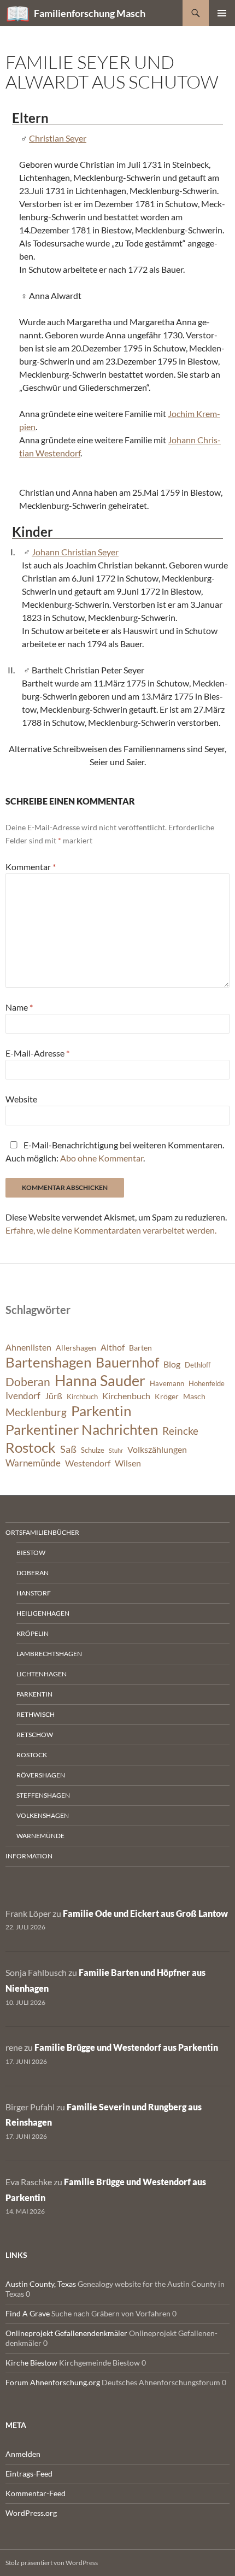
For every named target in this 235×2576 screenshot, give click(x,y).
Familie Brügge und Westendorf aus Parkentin (126, 2047)
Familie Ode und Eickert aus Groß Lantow (145, 1913)
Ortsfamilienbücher (42, 1532)
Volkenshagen (43, 1815)
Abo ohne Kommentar (102, 1158)
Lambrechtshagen (49, 1654)
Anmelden (23, 2454)
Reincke (180, 1431)
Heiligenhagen (43, 1613)
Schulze (93, 1450)
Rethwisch (36, 1714)
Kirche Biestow (31, 2363)
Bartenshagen (48, 1362)
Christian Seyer (58, 138)
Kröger (167, 1396)
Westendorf (88, 1463)
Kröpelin (33, 1633)
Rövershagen (41, 1775)
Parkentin (101, 1411)
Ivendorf (23, 1396)
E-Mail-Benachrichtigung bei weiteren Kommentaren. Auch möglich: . (115, 1151)
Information (29, 1856)
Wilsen (128, 1463)
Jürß (54, 1396)
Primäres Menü (222, 13)
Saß (68, 1449)
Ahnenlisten (28, 1347)
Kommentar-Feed (36, 2493)
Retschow (35, 1735)
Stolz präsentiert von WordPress (52, 2563)
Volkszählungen (157, 1450)
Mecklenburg (36, 1412)
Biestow (31, 1553)
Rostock (31, 1447)
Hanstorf (34, 1593)
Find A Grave (28, 2313)
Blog (172, 1364)
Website (21, 1099)
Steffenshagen (43, 1795)
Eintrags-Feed (29, 2474)
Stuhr (116, 1450)
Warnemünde (33, 1463)
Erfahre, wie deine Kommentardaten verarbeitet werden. (111, 1230)
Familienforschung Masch (90, 13)
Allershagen (76, 1348)
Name (19, 1007)
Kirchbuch (82, 1397)
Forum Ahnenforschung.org (53, 2382)
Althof (113, 1347)
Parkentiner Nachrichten (82, 1429)
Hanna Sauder (100, 1381)
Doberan (28, 1382)
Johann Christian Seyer (75, 552)
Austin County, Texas (41, 2284)
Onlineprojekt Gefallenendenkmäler (66, 2333)
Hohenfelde (207, 1384)
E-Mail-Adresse (37, 1053)
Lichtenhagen (42, 1674)
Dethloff (198, 1365)
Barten (140, 1348)
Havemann (167, 1384)
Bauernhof (127, 1362)
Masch (194, 1396)
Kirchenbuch (126, 1396)
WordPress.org (31, 2513)
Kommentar (31, 867)
